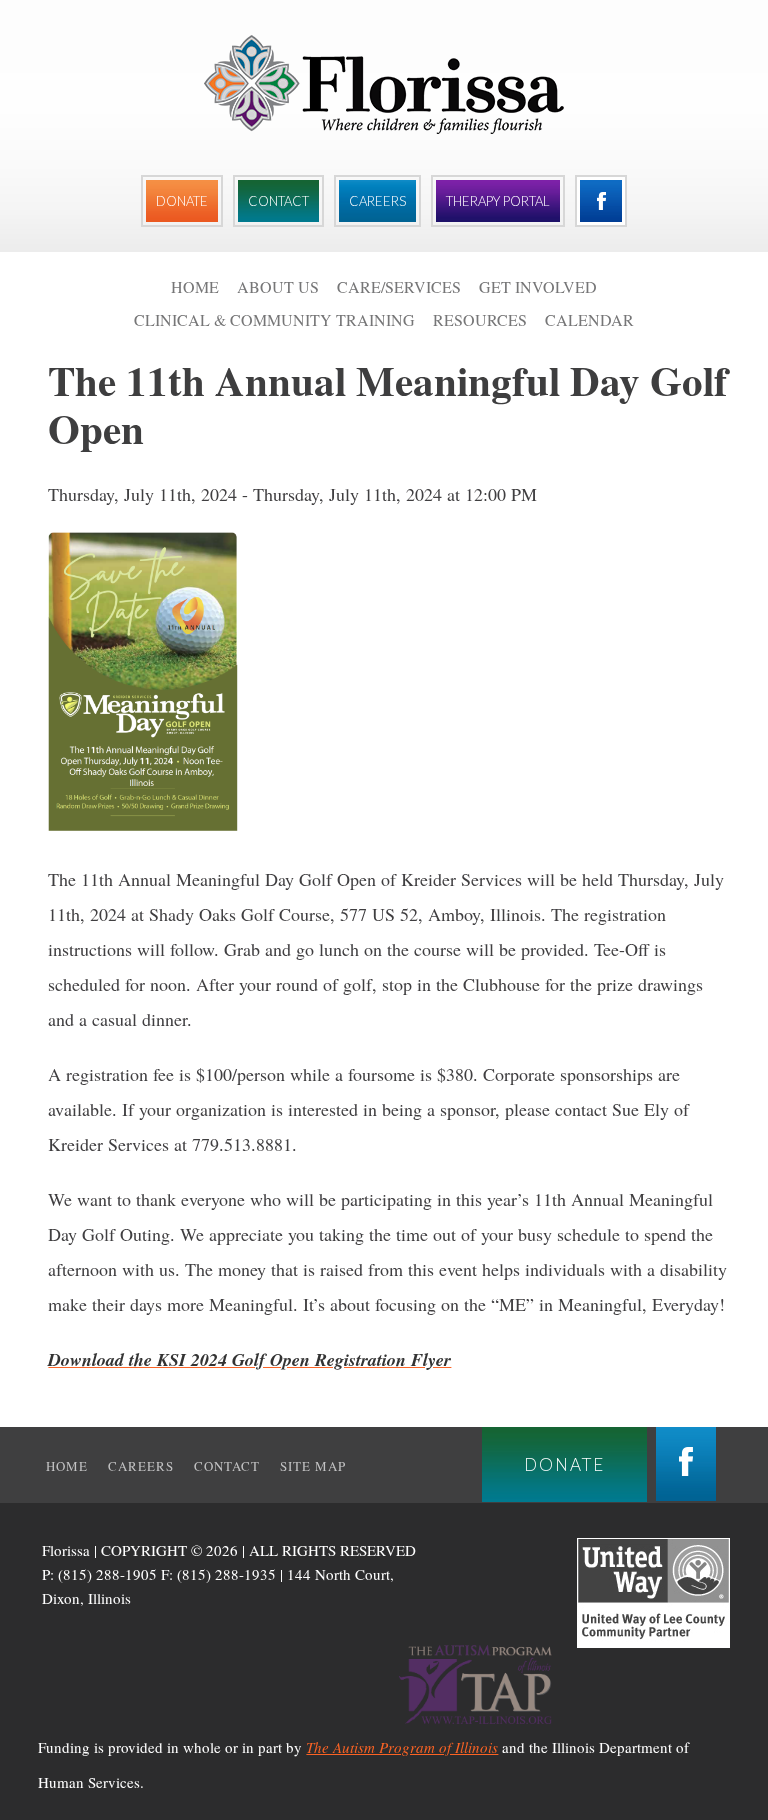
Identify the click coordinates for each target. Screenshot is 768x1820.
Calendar (589, 319)
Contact (278, 201)
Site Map (313, 1466)
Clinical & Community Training (274, 319)
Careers (377, 201)
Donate (182, 201)
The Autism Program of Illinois (402, 1747)
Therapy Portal (498, 201)
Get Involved (538, 286)
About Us (278, 286)
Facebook (601, 201)
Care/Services (399, 286)
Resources (480, 319)
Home (195, 286)
